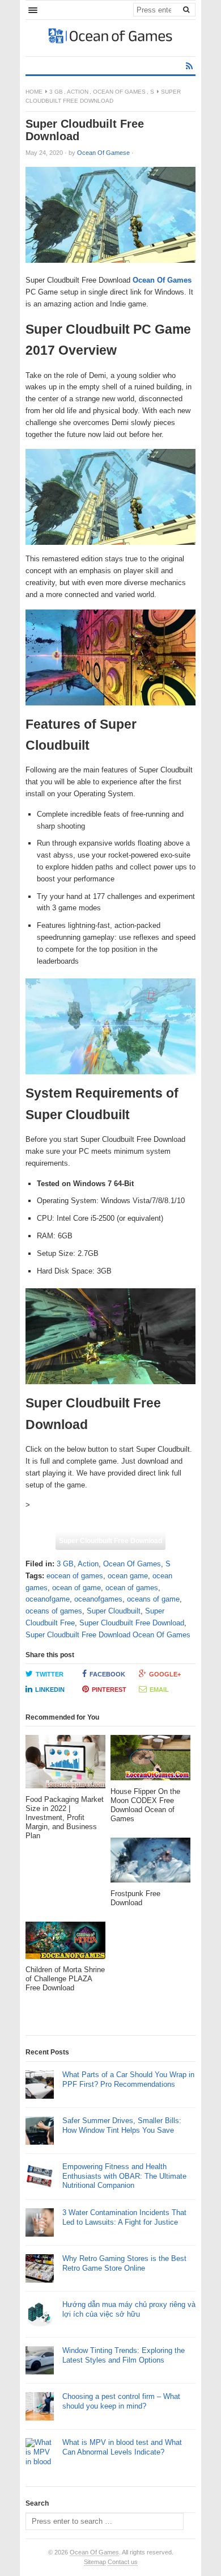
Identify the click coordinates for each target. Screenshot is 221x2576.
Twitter (50, 1674)
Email (159, 1690)
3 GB (56, 92)
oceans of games (54, 1611)
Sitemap (95, 2562)
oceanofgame (48, 1599)
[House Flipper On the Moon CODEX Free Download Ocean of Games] (150, 1761)
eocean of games (75, 1576)
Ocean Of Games (119, 92)
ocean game (128, 1576)
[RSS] (189, 66)
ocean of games (132, 1588)
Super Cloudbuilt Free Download (110, 1541)
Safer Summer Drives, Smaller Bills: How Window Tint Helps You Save (122, 2125)
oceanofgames (98, 1599)
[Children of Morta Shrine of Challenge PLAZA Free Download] (65, 1943)
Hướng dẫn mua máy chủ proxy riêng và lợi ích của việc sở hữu (129, 2309)
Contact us (123, 2562)
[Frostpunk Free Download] (150, 1863)
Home (34, 92)
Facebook (107, 1674)
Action (78, 92)
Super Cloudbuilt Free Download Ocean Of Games (108, 1635)
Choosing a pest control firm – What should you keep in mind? (121, 2401)
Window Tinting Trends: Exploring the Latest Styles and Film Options (124, 2355)
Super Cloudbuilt (114, 1611)
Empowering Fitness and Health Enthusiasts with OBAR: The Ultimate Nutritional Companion (124, 2176)
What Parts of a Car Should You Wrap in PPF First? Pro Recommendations (128, 2079)
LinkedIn (50, 1690)
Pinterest (109, 1690)
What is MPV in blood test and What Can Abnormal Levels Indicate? (122, 2447)
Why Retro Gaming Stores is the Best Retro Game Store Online (124, 2263)
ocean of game (76, 1588)
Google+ (165, 1674)
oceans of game (153, 1599)
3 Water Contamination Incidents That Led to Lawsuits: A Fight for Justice (124, 2217)
